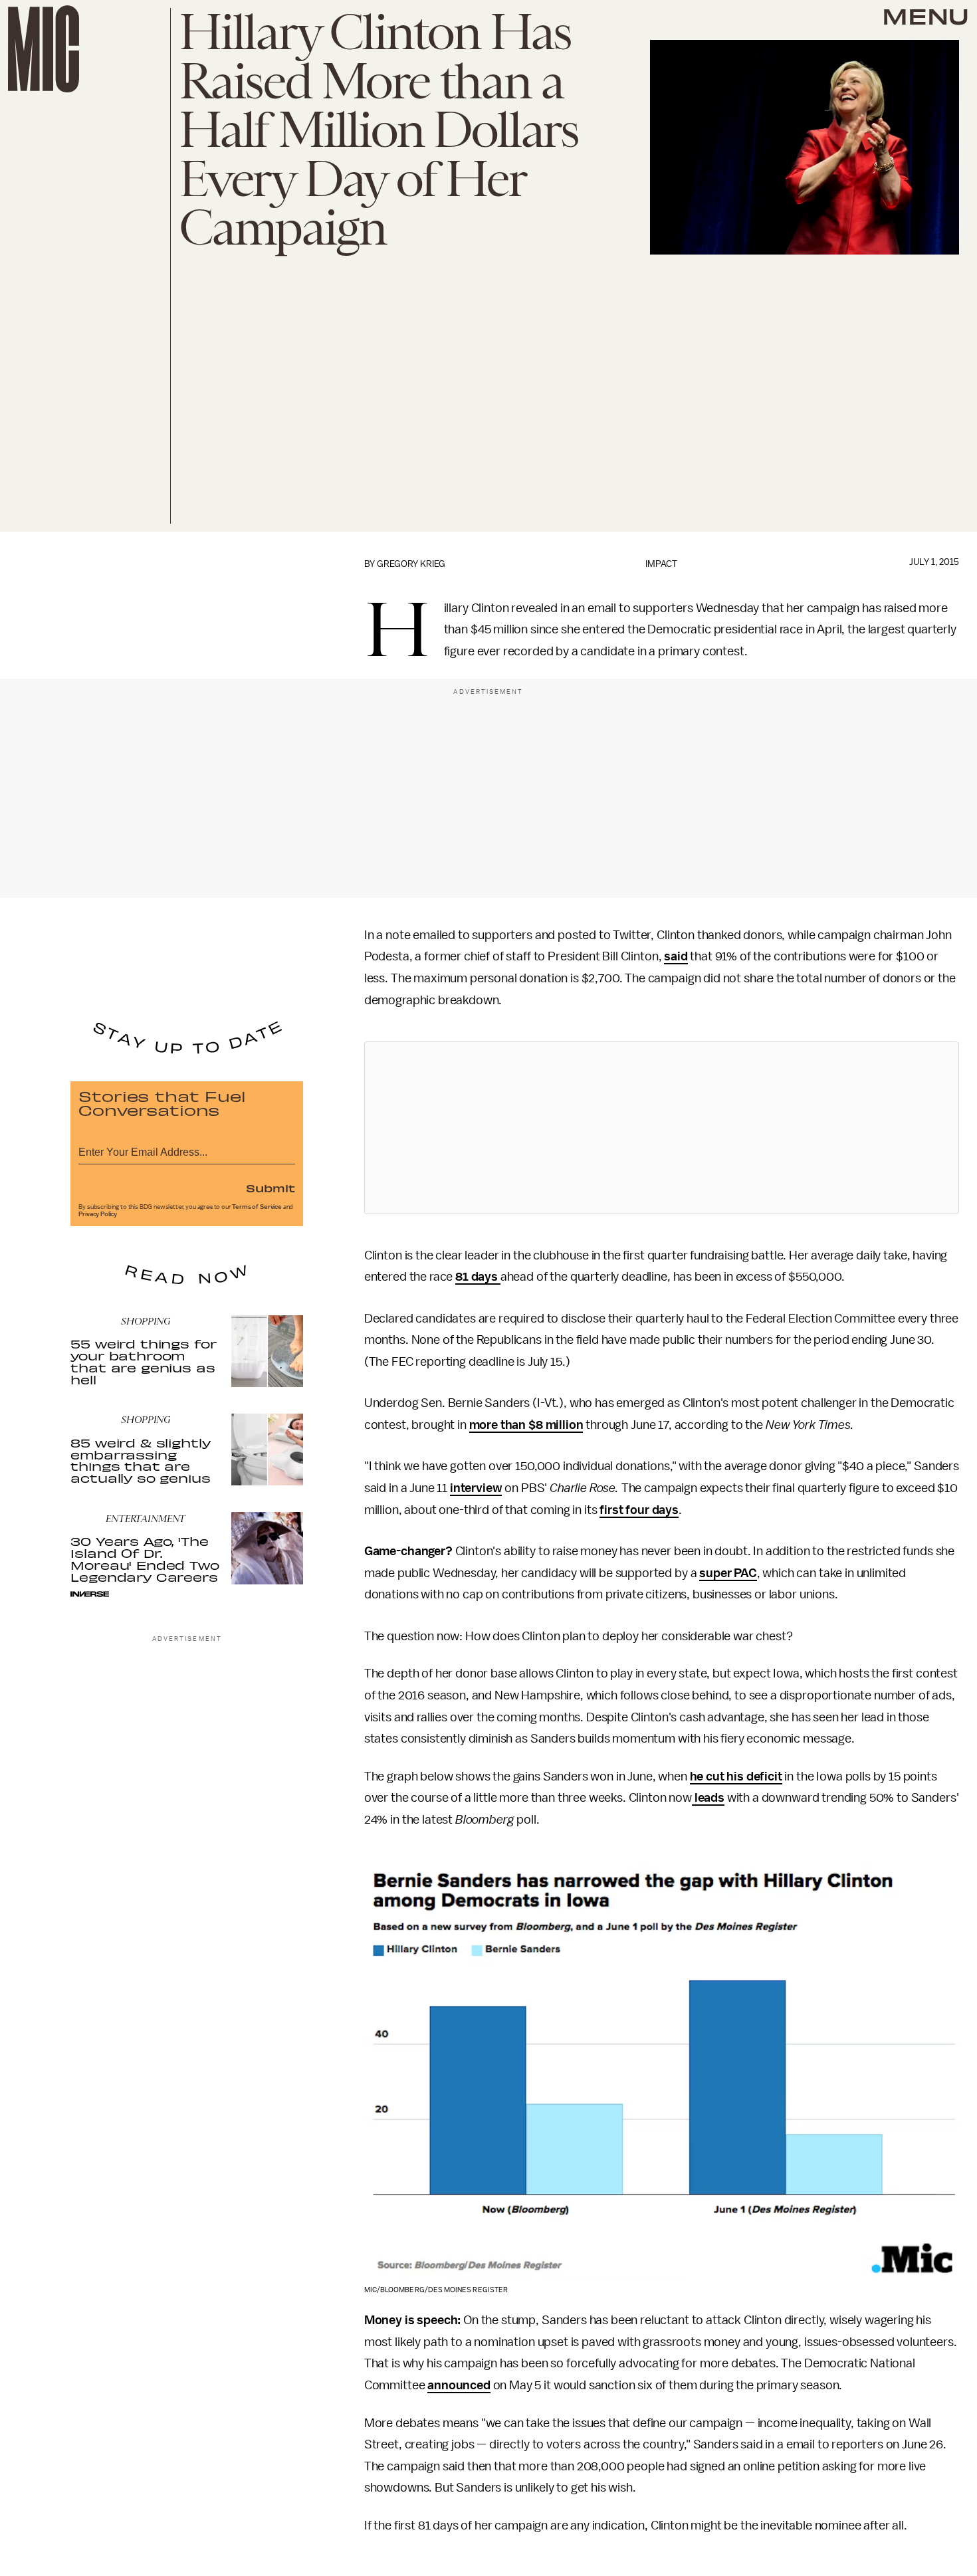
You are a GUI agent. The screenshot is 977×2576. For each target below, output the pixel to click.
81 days (478, 1277)
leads (708, 1798)
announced (459, 2385)
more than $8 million (526, 1425)
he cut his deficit (736, 1776)
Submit (271, 1188)
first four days (639, 1510)
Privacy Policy (98, 1214)
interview (476, 1488)
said (676, 956)
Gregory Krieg (411, 564)
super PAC (728, 1573)
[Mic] (44, 49)
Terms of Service (257, 1207)
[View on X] (661, 1128)
